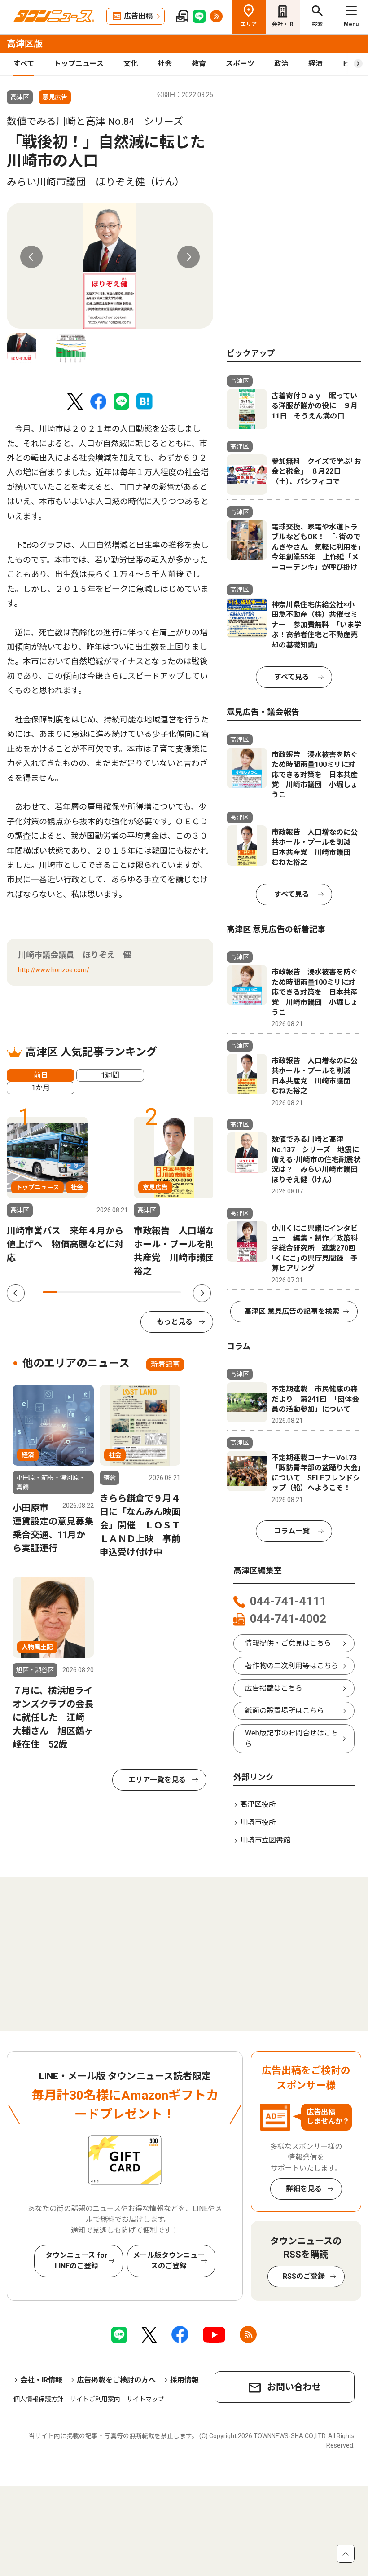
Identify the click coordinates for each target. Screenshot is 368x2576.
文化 (131, 64)
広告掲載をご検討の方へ (116, 2380)
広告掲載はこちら (274, 1688)
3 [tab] (77, 1292)
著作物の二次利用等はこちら (292, 1666)
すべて (24, 64)
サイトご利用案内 (95, 2399)
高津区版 (25, 44)
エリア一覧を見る (157, 1780)
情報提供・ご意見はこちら (288, 1643)
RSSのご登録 (304, 2276)
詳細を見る (304, 2189)
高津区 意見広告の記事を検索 (292, 1311)
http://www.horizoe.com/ (54, 970)
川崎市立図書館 (265, 1840)
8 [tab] (147, 1292)
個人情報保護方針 (39, 2399)
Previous (31, 257)
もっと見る (175, 1322)
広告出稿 (138, 16)
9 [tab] (160, 1292)
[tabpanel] (110, 266)
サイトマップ (145, 2399)
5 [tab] (105, 1292)
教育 (199, 64)
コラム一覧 (292, 1531)
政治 (281, 64)
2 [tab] (64, 1292)
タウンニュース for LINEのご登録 (77, 2261)
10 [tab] (174, 1292)
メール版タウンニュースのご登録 (169, 2261)
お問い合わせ (294, 2387)
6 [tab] (119, 1292)
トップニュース (79, 64)
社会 (165, 64)
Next (188, 257)
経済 (315, 64)
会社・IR (283, 24)
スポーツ (240, 64)
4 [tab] (91, 1292)
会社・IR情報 (41, 2380)
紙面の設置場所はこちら (285, 1711)
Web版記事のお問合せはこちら (292, 1738)
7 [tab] (133, 1292)
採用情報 (184, 2380)
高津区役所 (258, 1804)
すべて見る (292, 677)
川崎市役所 (258, 1822)
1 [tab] (50, 1292)
